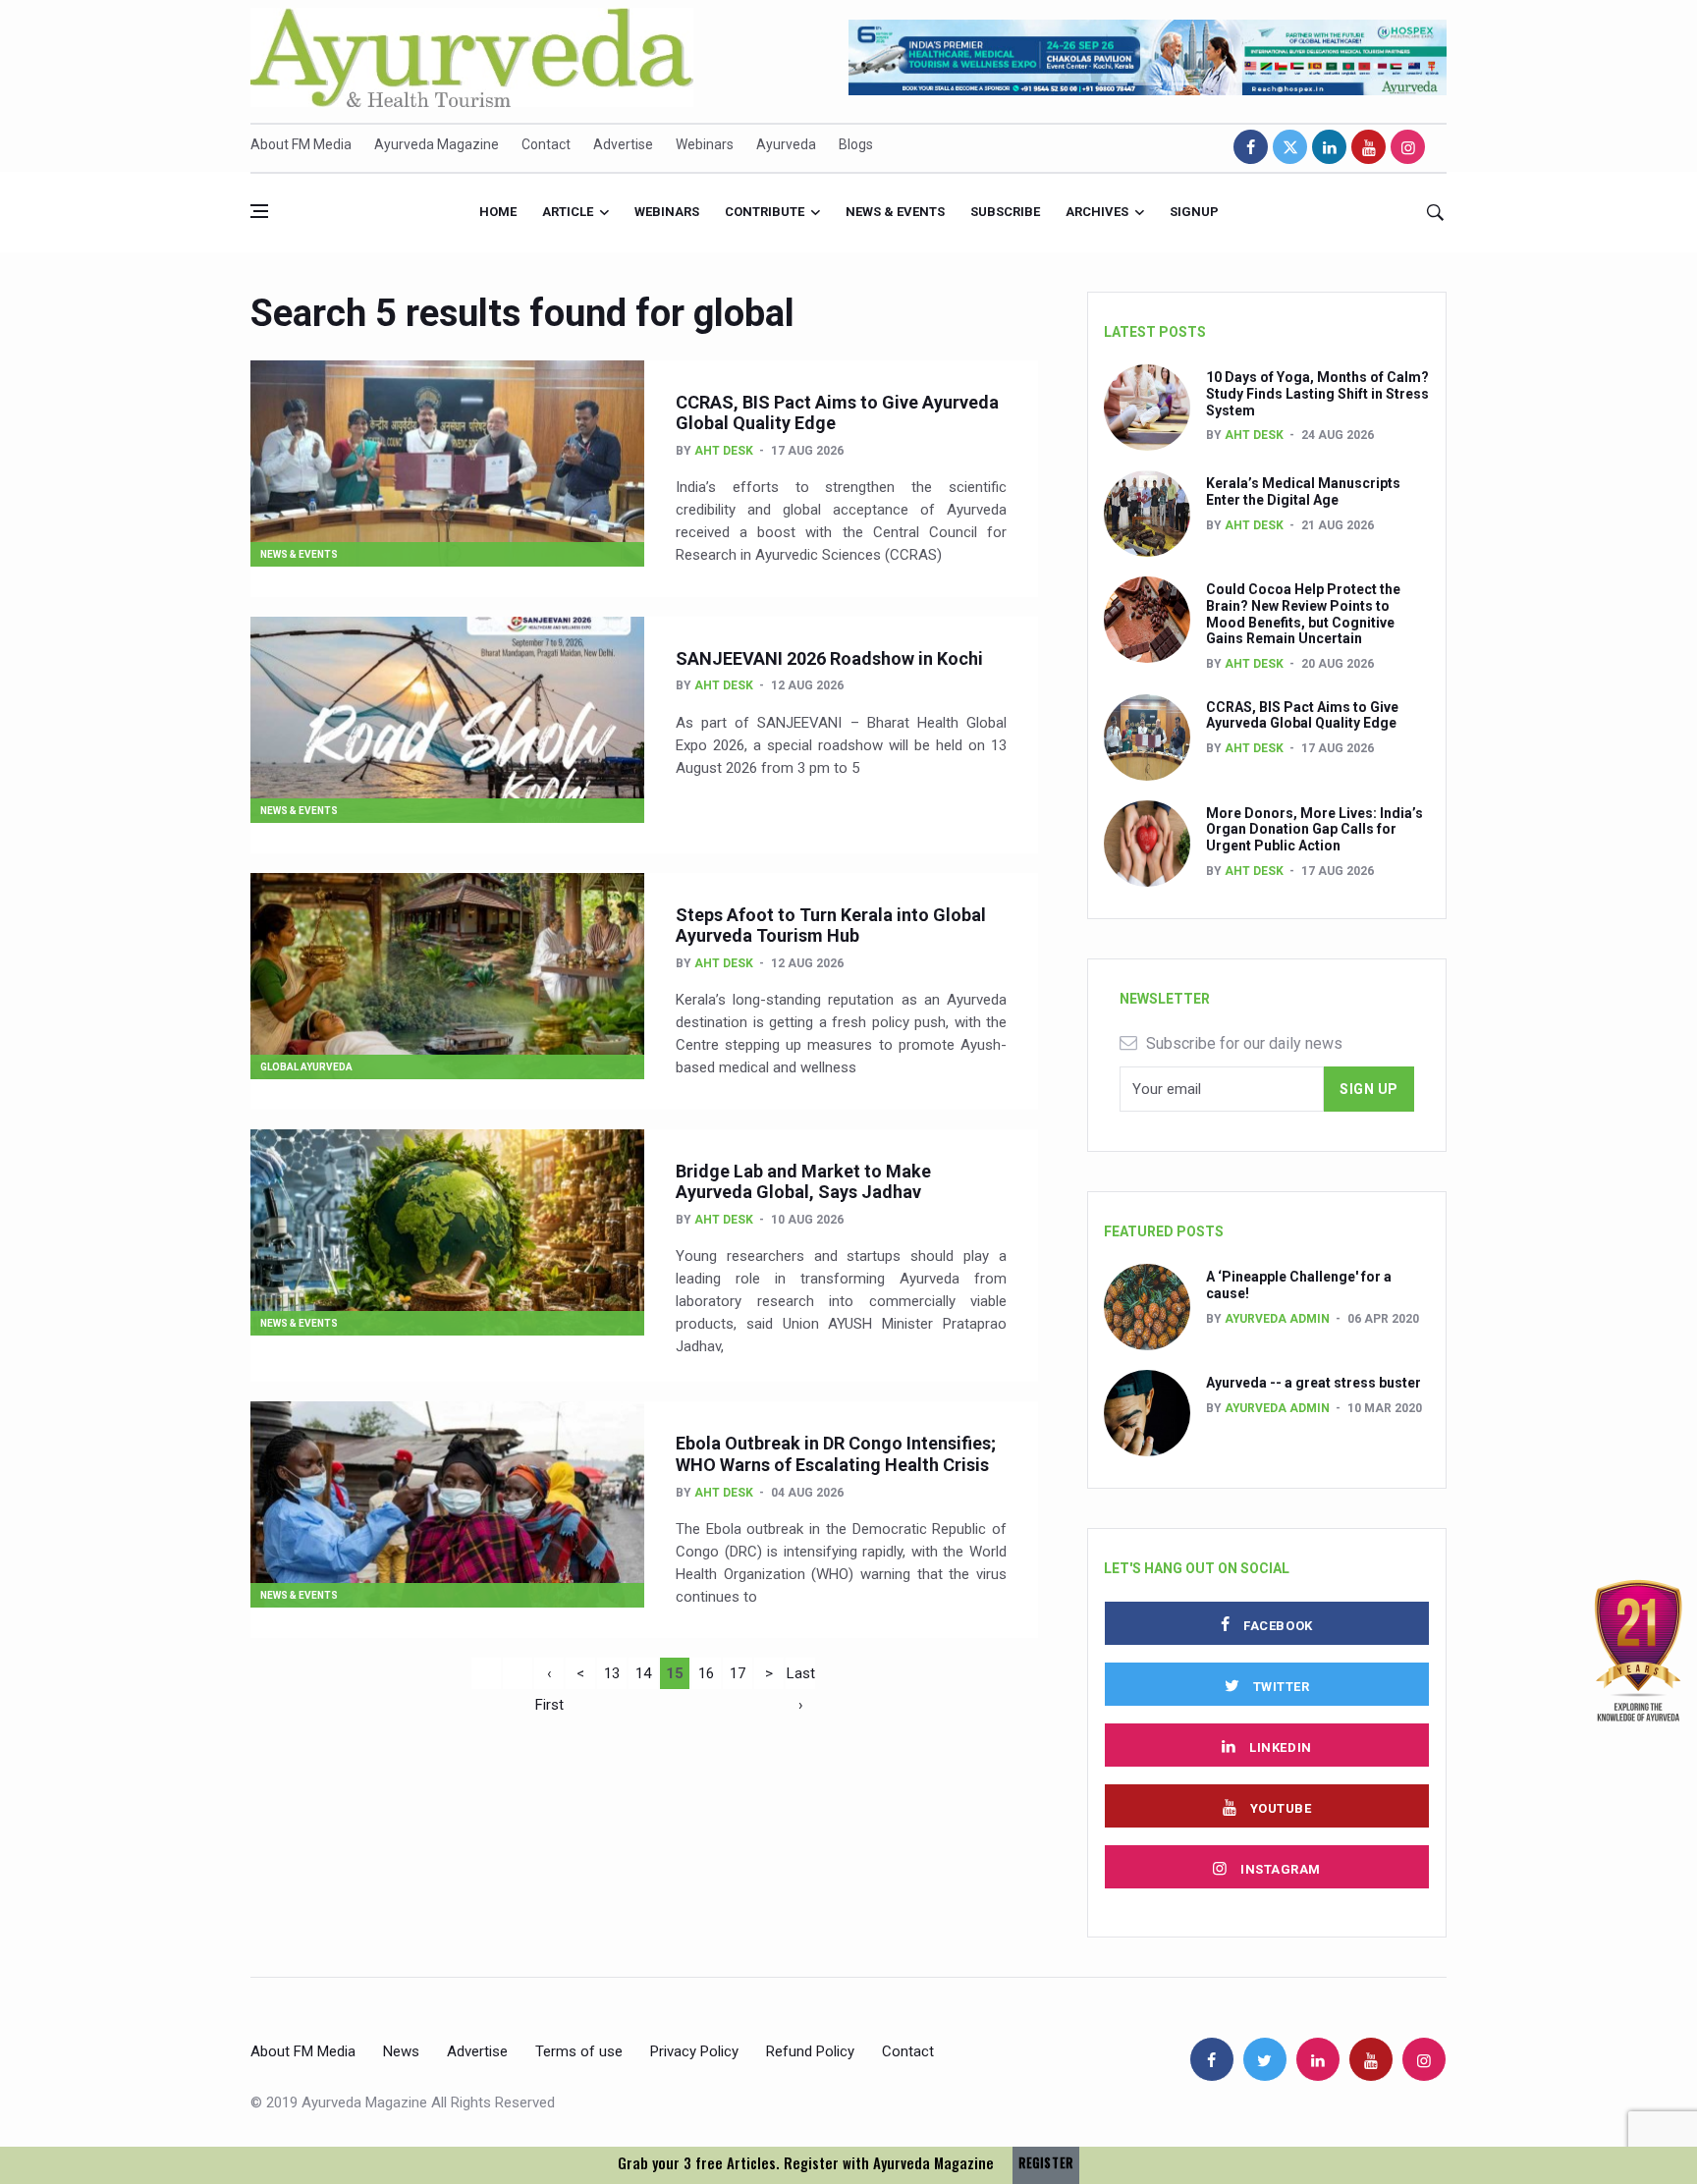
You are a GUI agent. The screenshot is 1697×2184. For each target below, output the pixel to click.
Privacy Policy (694, 2051)
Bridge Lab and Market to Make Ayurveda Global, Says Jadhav (803, 1182)
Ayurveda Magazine (437, 144)
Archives (1097, 212)
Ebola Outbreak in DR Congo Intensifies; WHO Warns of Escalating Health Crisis (836, 1454)
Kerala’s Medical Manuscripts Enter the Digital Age (1303, 491)
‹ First (549, 1677)
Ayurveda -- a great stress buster (1314, 1383)
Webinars (705, 144)
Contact (546, 144)
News (401, 2051)
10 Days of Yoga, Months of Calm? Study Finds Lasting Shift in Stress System (1317, 394)
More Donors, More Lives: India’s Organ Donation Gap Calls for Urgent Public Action (1314, 830)
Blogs (856, 144)
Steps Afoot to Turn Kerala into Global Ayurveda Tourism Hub (831, 926)
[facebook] (1251, 147)
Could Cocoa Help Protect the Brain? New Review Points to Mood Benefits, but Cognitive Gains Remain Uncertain (1303, 614)
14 (643, 1673)
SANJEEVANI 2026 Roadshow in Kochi (829, 658)
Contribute (765, 212)
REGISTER (1046, 2163)
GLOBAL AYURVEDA (306, 1067)
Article (568, 212)
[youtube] (1369, 147)
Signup (1194, 212)
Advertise (623, 144)
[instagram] (1408, 147)
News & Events (895, 212)
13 (612, 1673)
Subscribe (1005, 212)
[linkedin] (1329, 147)
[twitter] (1290, 147)
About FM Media (301, 144)
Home (498, 212)
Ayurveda (786, 144)
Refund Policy (810, 2051)
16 (706, 1673)
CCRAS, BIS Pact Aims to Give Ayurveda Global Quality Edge (1302, 715)
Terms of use (579, 2051)
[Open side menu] (259, 211)
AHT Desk (724, 451)
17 (738, 1673)
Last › (801, 1677)
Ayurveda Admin (1277, 1319)
